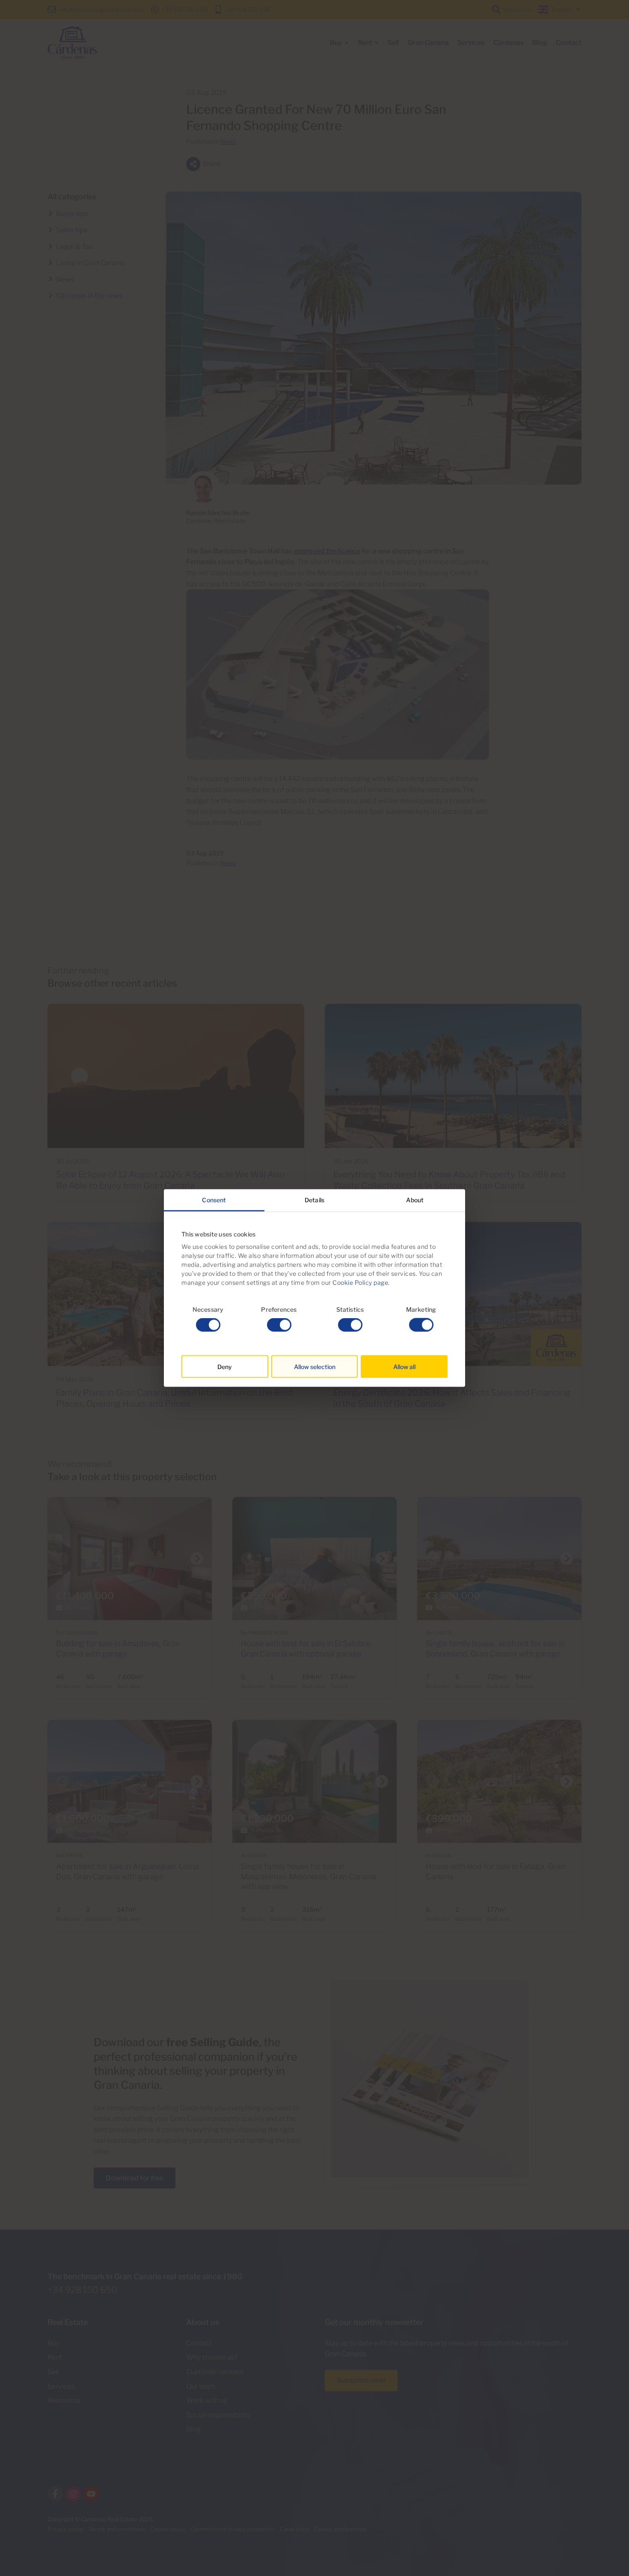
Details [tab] (314, 1199)
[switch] (279, 1325)
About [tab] (415, 1199)
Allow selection (315, 1367)
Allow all (404, 1367)
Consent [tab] (214, 1199)
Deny (225, 1367)
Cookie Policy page (360, 1282)
